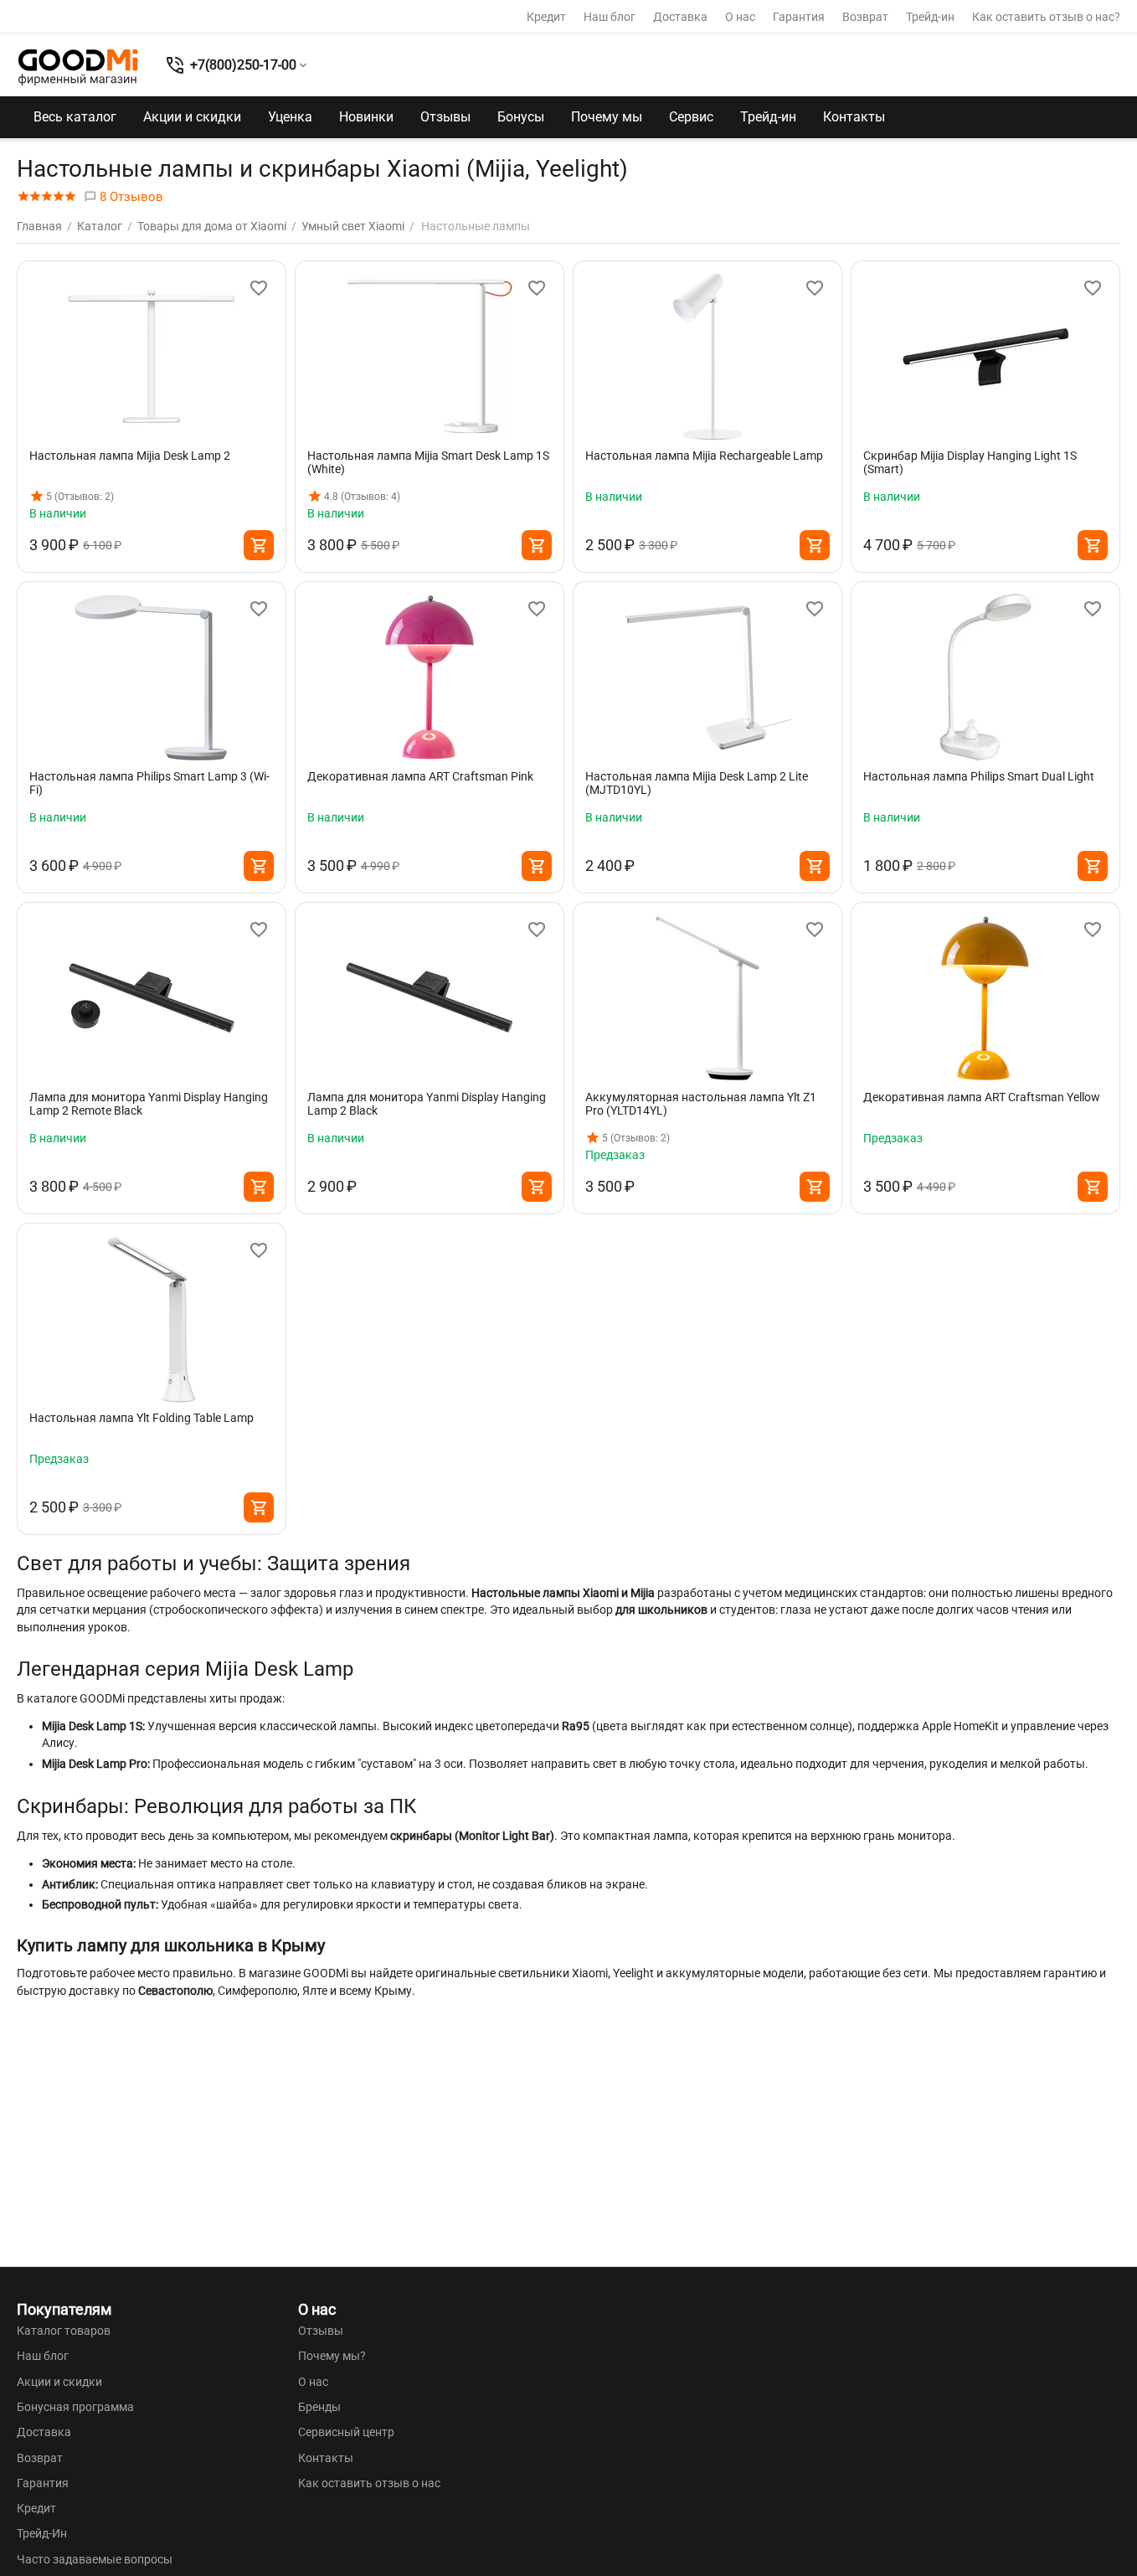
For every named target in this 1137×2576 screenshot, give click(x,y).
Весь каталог (75, 117)
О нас (740, 17)
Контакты (854, 117)
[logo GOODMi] (78, 67)
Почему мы (607, 117)
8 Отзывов (130, 197)
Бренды (319, 2407)
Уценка (290, 117)
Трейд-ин (930, 17)
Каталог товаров (64, 2331)
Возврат (865, 17)
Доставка (680, 17)
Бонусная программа (75, 2407)
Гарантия (799, 17)
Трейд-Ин (42, 2533)
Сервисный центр (346, 2432)
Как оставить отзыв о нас (369, 2483)
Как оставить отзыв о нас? (1046, 17)
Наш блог (610, 17)
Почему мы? (332, 2356)
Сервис (691, 117)
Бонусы (521, 117)
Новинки (366, 117)
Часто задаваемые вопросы (95, 2559)
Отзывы (445, 117)
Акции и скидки (192, 117)
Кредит (546, 17)
